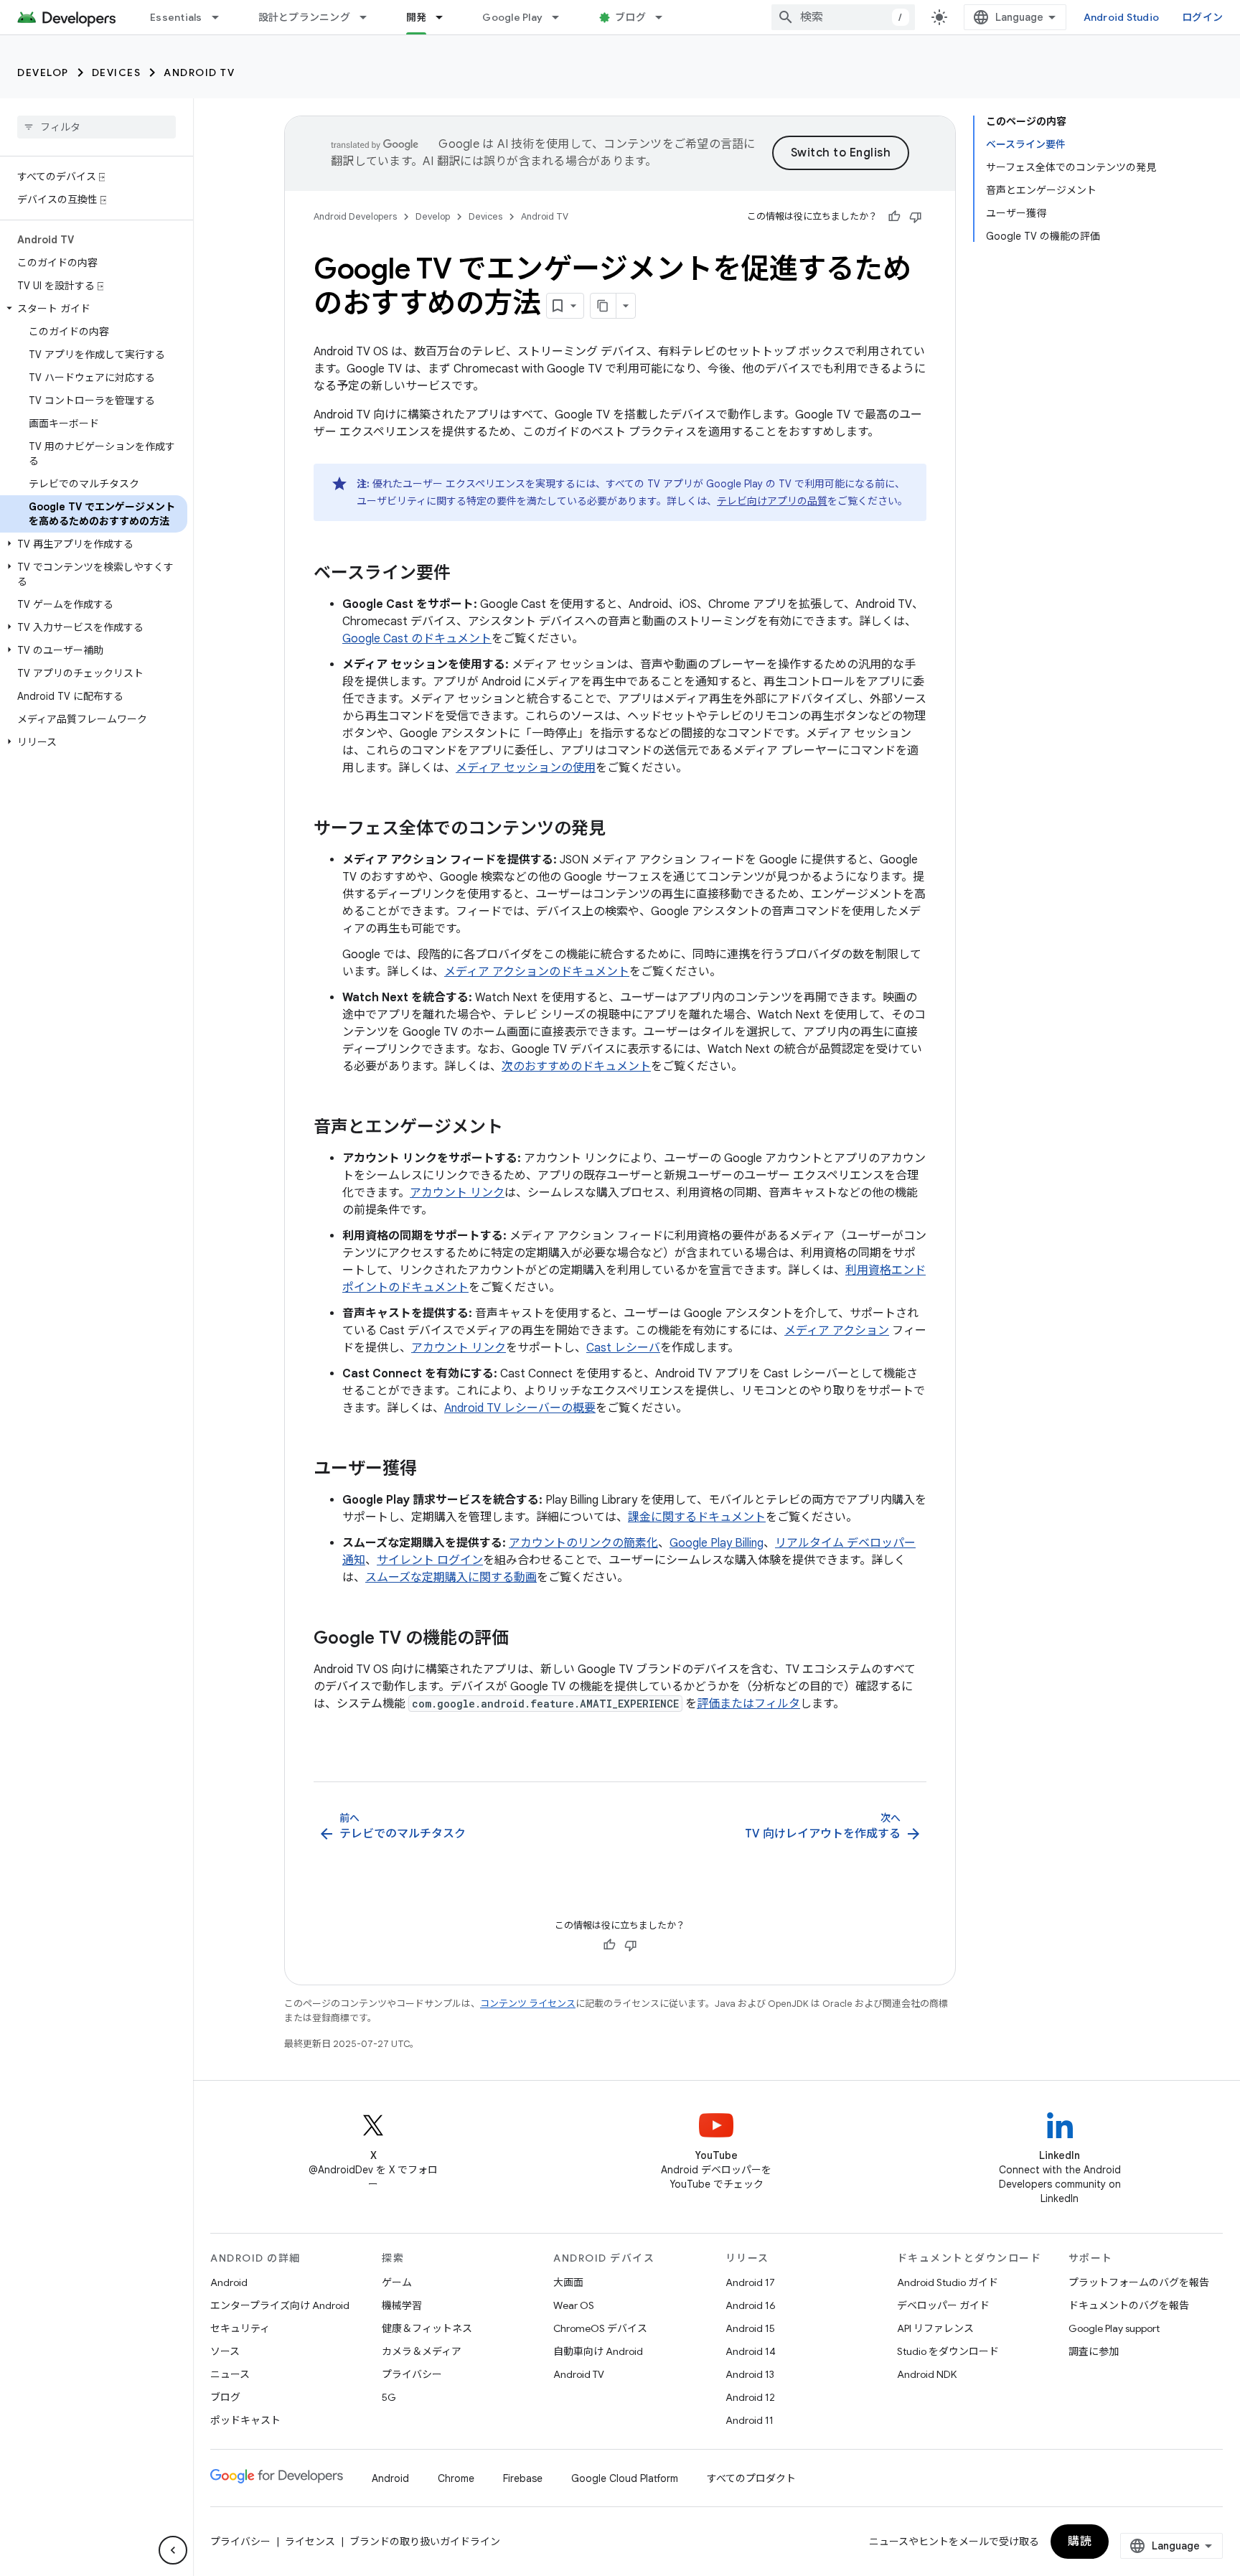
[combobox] (843, 17)
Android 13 (750, 2374)
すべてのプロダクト (751, 2478)
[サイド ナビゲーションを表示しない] (173, 2550)
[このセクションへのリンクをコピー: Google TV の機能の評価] (523, 1639)
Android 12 (750, 2397)
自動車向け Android (598, 2351)
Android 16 (751, 2305)
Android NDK (927, 2374)
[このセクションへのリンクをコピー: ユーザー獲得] (431, 1470)
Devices (117, 72)
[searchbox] (97, 127)
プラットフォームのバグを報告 (1139, 2282)
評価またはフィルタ (748, 1704)
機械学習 (402, 2305)
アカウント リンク (457, 1193)
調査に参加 (1094, 2351)
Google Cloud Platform (625, 2478)
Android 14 (751, 2351)
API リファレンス (935, 2328)
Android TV (199, 72)
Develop (43, 72)
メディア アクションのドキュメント (537, 972)
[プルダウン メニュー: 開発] (446, 17)
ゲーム (397, 2282)
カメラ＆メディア (422, 2351)
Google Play (512, 17)
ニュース (230, 2374)
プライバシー (412, 2374)
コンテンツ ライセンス (528, 2004)
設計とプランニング (304, 17)
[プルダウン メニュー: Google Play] (562, 17)
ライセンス (310, 2542)
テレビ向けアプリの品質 (772, 501)
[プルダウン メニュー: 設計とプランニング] (370, 17)
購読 (1080, 2542)
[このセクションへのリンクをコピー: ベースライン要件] (465, 574)
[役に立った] (894, 217)
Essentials (176, 17)
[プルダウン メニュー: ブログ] (665, 17)
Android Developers (355, 216)
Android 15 (750, 2328)
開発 (417, 17)
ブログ (630, 17)
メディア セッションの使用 (526, 768)
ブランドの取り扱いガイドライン (425, 2542)
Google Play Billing (717, 1543)
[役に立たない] (916, 217)
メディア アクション (837, 1331)
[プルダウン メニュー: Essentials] (222, 17)
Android (229, 2282)
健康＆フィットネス (427, 2328)
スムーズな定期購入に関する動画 (451, 1578)
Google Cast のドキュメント (417, 639)
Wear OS (574, 2305)
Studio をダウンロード (948, 2351)
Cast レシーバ (623, 1348)
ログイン (1202, 17)
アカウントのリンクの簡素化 (583, 1543)
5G (389, 2397)
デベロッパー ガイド (943, 2305)
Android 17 (750, 2282)
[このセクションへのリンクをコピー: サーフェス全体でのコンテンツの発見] (620, 830)
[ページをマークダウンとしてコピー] (603, 306)
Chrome (456, 2478)
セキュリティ (240, 2328)
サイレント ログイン (430, 1560)
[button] (94, 309)
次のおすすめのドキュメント (576, 1067)
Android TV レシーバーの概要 (520, 1408)
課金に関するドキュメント (697, 1517)
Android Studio (1122, 17)
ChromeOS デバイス (600, 2328)
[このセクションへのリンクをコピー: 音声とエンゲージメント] (517, 1128)
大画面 (568, 2282)
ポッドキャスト (245, 2420)
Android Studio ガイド (948, 2282)
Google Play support (1114, 2328)
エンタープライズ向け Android (280, 2305)
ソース (225, 2351)
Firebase (523, 2478)
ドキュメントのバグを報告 (1129, 2305)
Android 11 (750, 2420)
